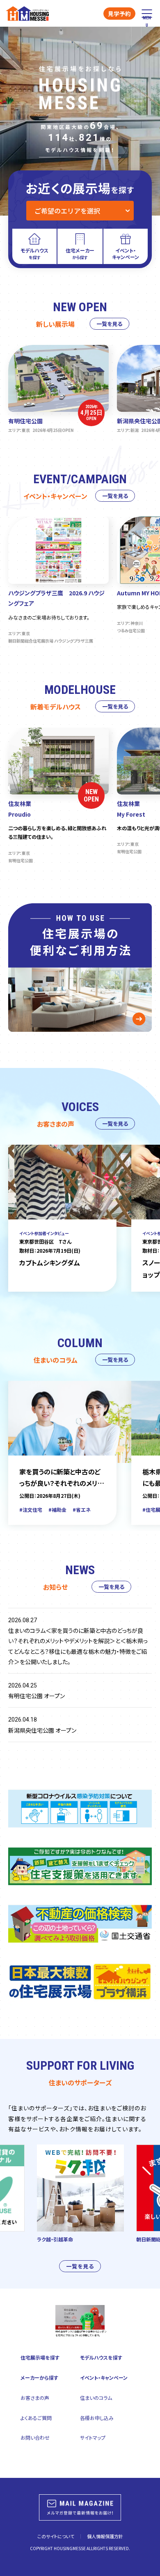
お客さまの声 (35, 2398)
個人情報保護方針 (105, 2536)
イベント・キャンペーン (104, 2377)
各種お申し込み (97, 2418)
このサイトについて (56, 2536)
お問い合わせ (35, 2437)
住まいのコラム (96, 2398)
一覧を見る (109, 324)
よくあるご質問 (36, 2418)
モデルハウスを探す (101, 2357)
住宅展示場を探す (40, 2357)
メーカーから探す (39, 2377)
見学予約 (119, 14)
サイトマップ (93, 2437)
